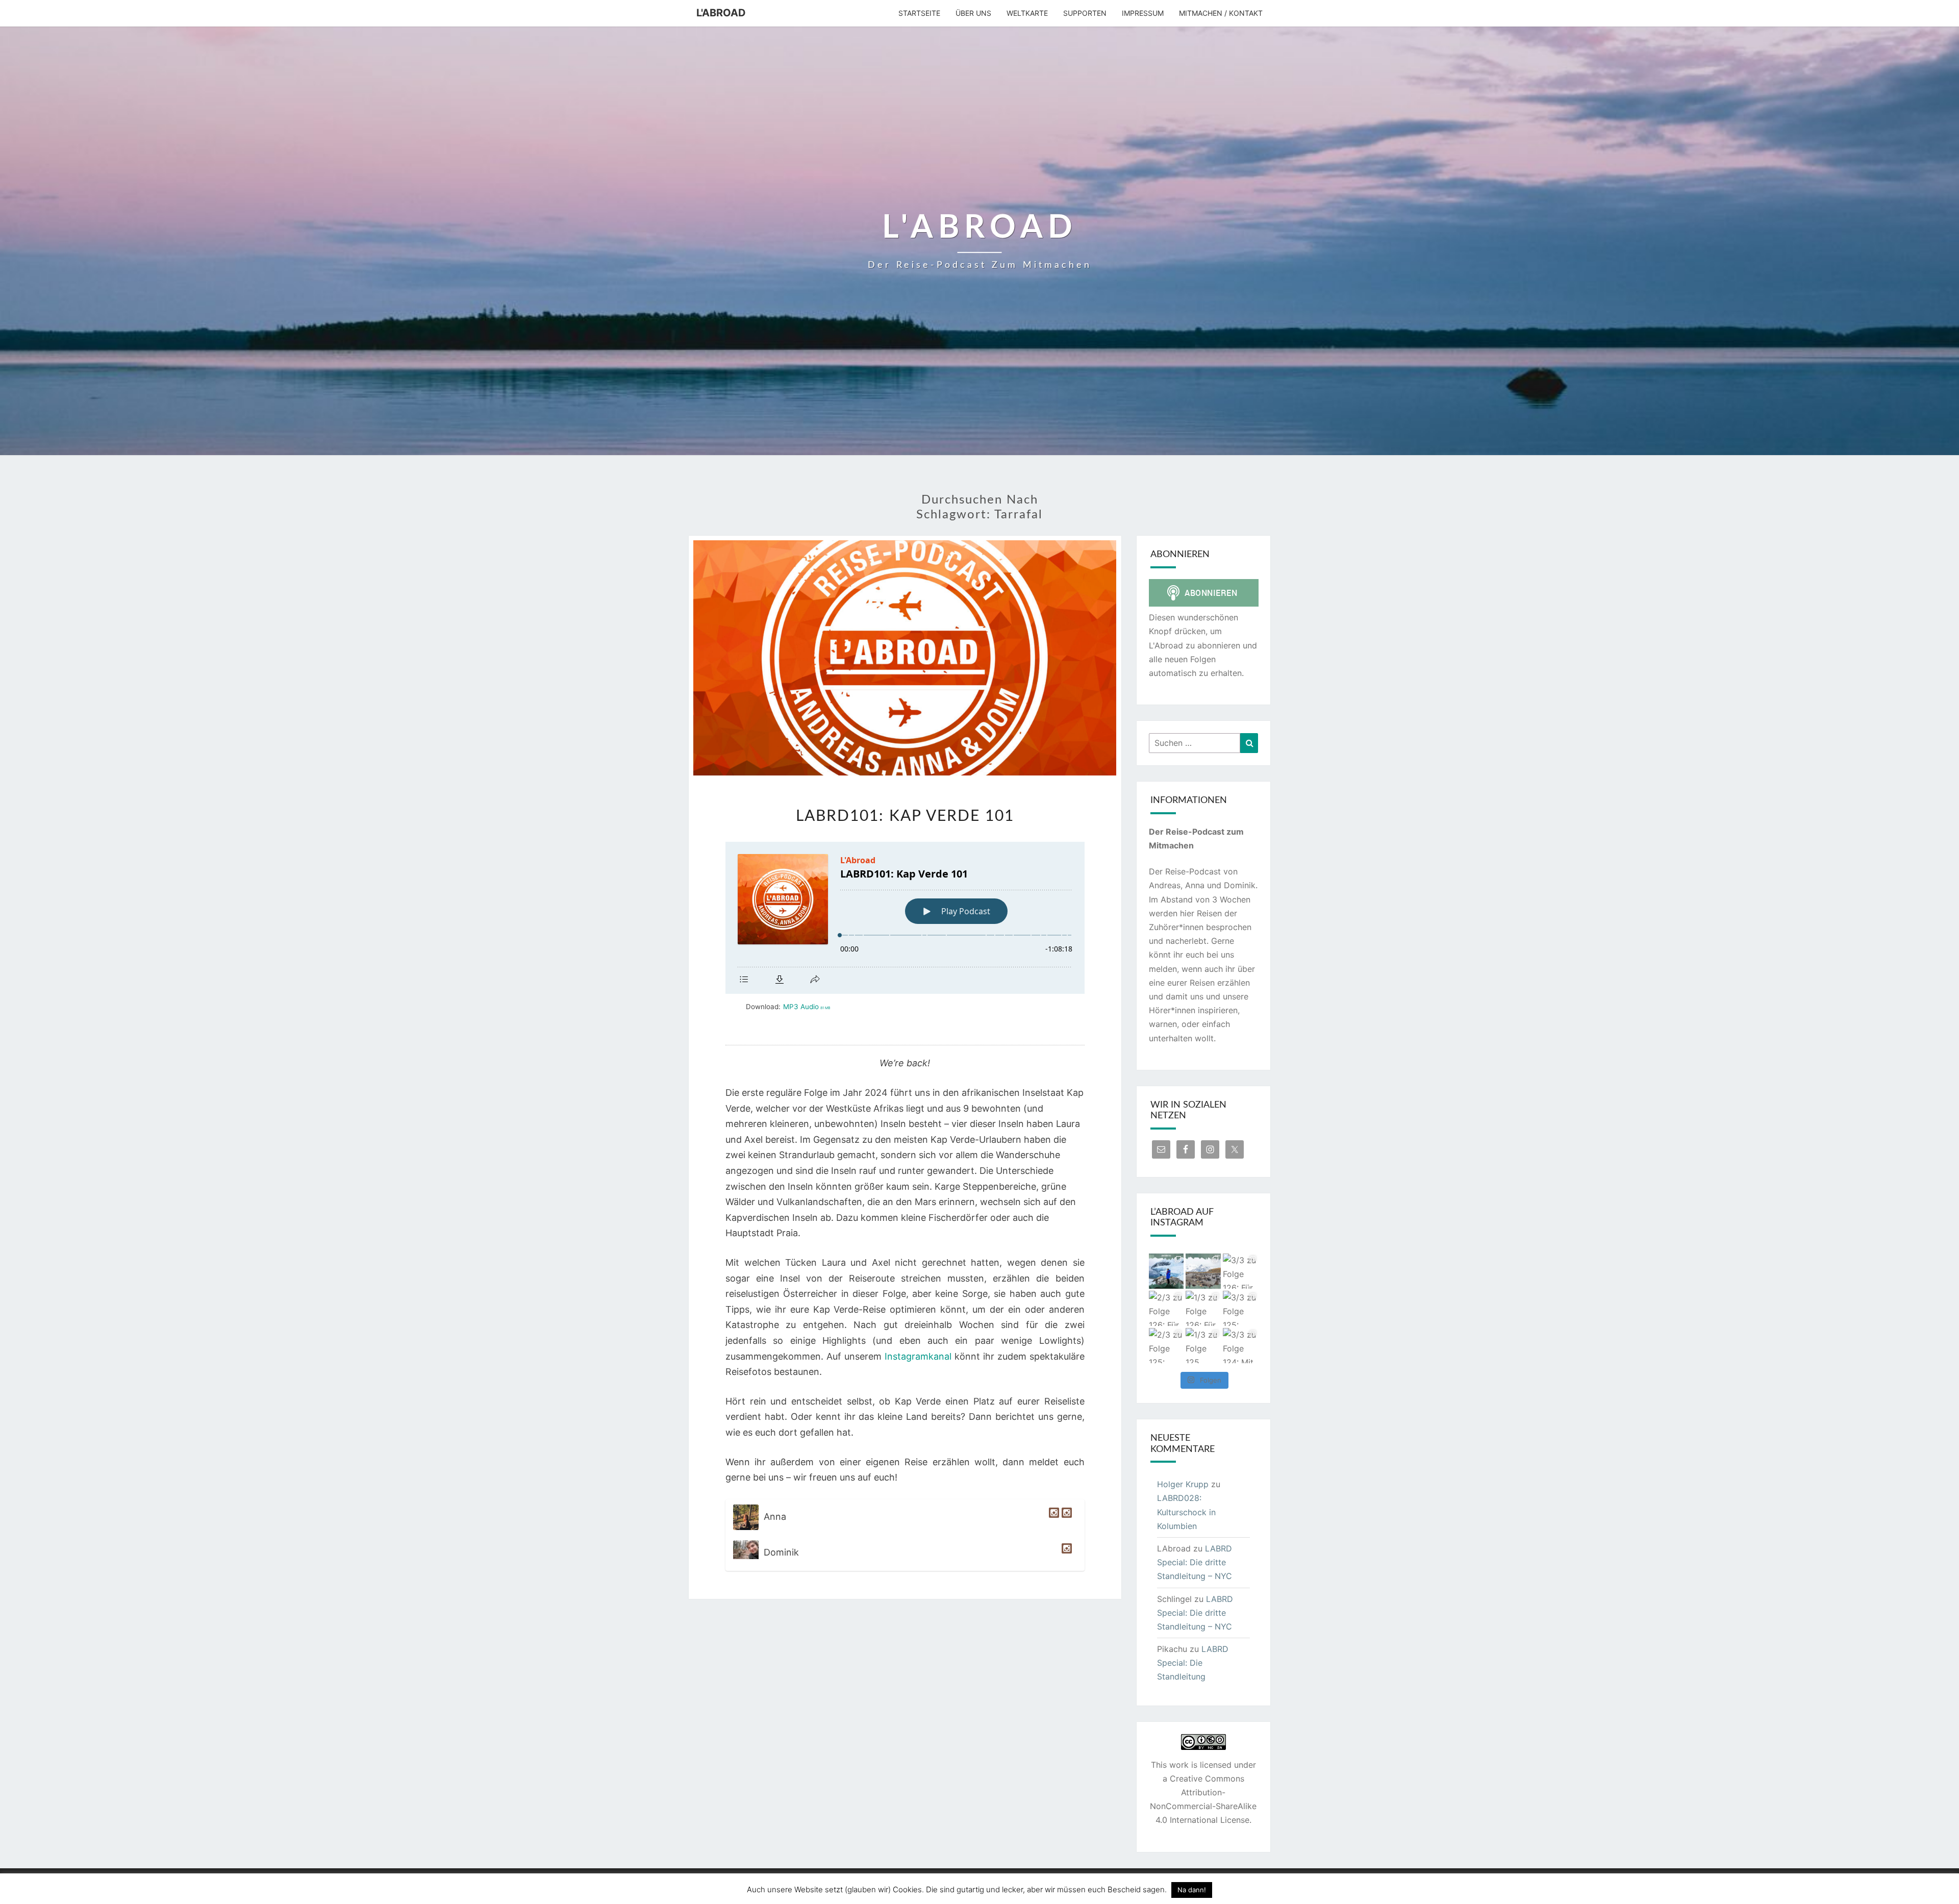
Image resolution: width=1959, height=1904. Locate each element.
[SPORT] (1065, 1517)
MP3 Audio (807, 1007)
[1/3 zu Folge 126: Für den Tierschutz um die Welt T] (1203, 1308)
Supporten (1085, 13)
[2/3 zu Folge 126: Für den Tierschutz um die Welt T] (1166, 1308)
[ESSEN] (1053, 1517)
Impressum (1143, 13)
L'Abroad (721, 13)
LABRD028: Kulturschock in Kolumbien (1186, 1512)
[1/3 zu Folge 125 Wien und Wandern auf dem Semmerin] (1203, 1346)
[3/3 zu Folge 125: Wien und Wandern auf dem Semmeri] (1240, 1308)
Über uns (973, 13)
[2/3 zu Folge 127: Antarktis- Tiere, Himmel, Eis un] (1166, 1271)
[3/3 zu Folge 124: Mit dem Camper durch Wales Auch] (1240, 1346)
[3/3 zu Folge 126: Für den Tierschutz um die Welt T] (1240, 1271)
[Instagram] (1065, 1553)
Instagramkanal (918, 1356)
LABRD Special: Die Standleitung (1193, 1663)
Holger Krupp (1183, 1484)
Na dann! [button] (1192, 1890)
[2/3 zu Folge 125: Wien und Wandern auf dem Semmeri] (1166, 1346)
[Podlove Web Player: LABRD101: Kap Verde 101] (905, 918)
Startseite (919, 13)
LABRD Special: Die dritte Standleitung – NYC (1195, 1562)
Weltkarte (1027, 13)
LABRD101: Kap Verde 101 (905, 816)
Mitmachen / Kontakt (1221, 13)
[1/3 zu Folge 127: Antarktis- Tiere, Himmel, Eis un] (1203, 1271)
